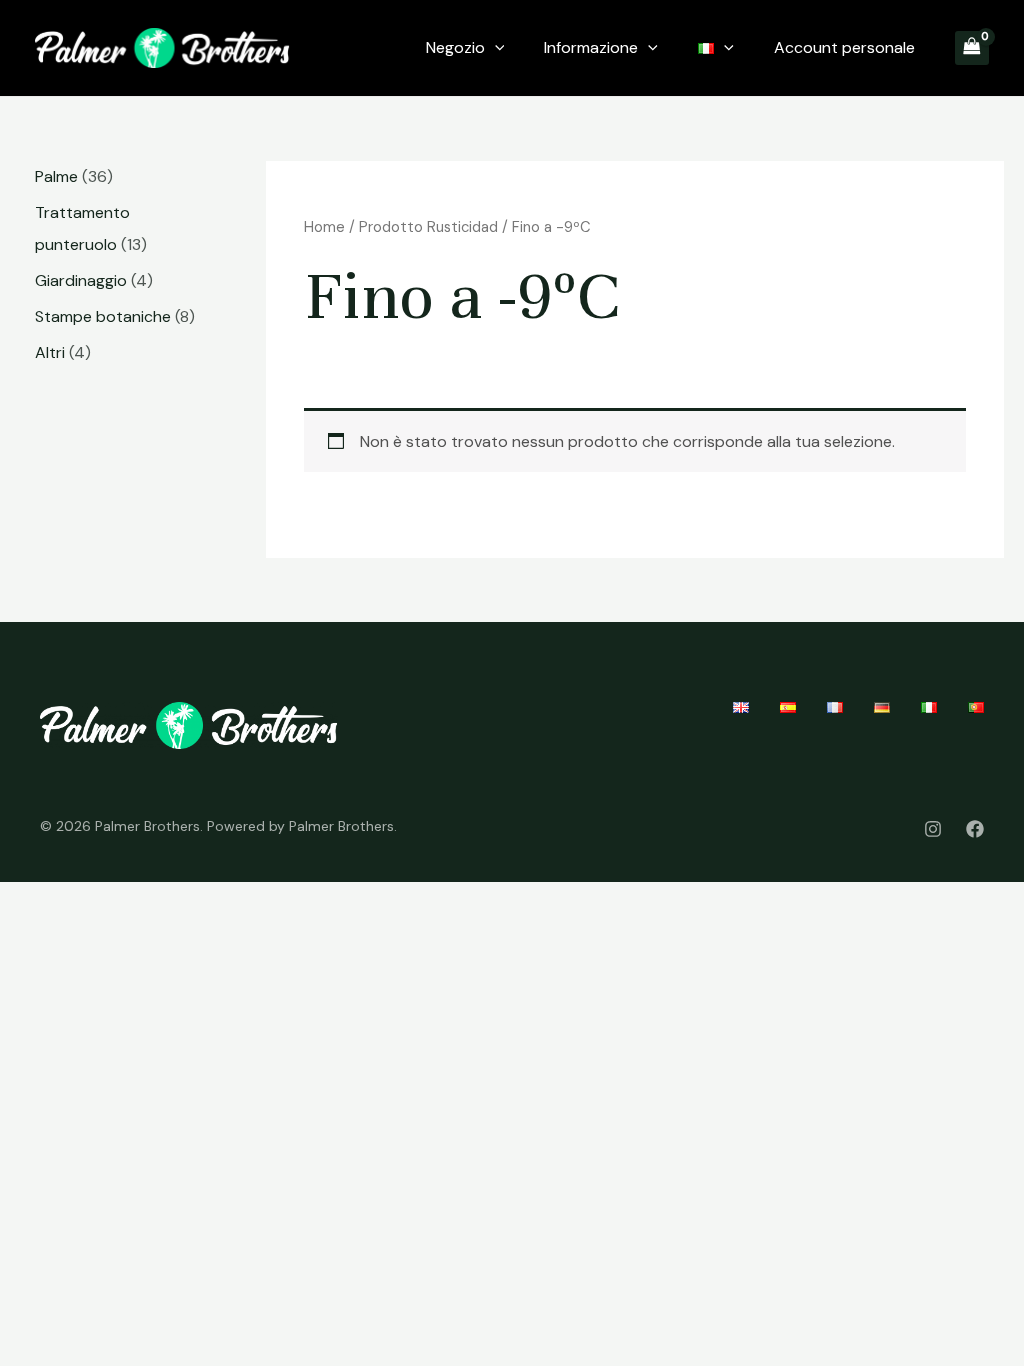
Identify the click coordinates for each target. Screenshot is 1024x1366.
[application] (495, 48)
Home (324, 227)
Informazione (591, 47)
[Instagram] (933, 829)
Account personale (844, 47)
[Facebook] (975, 829)
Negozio (455, 47)
